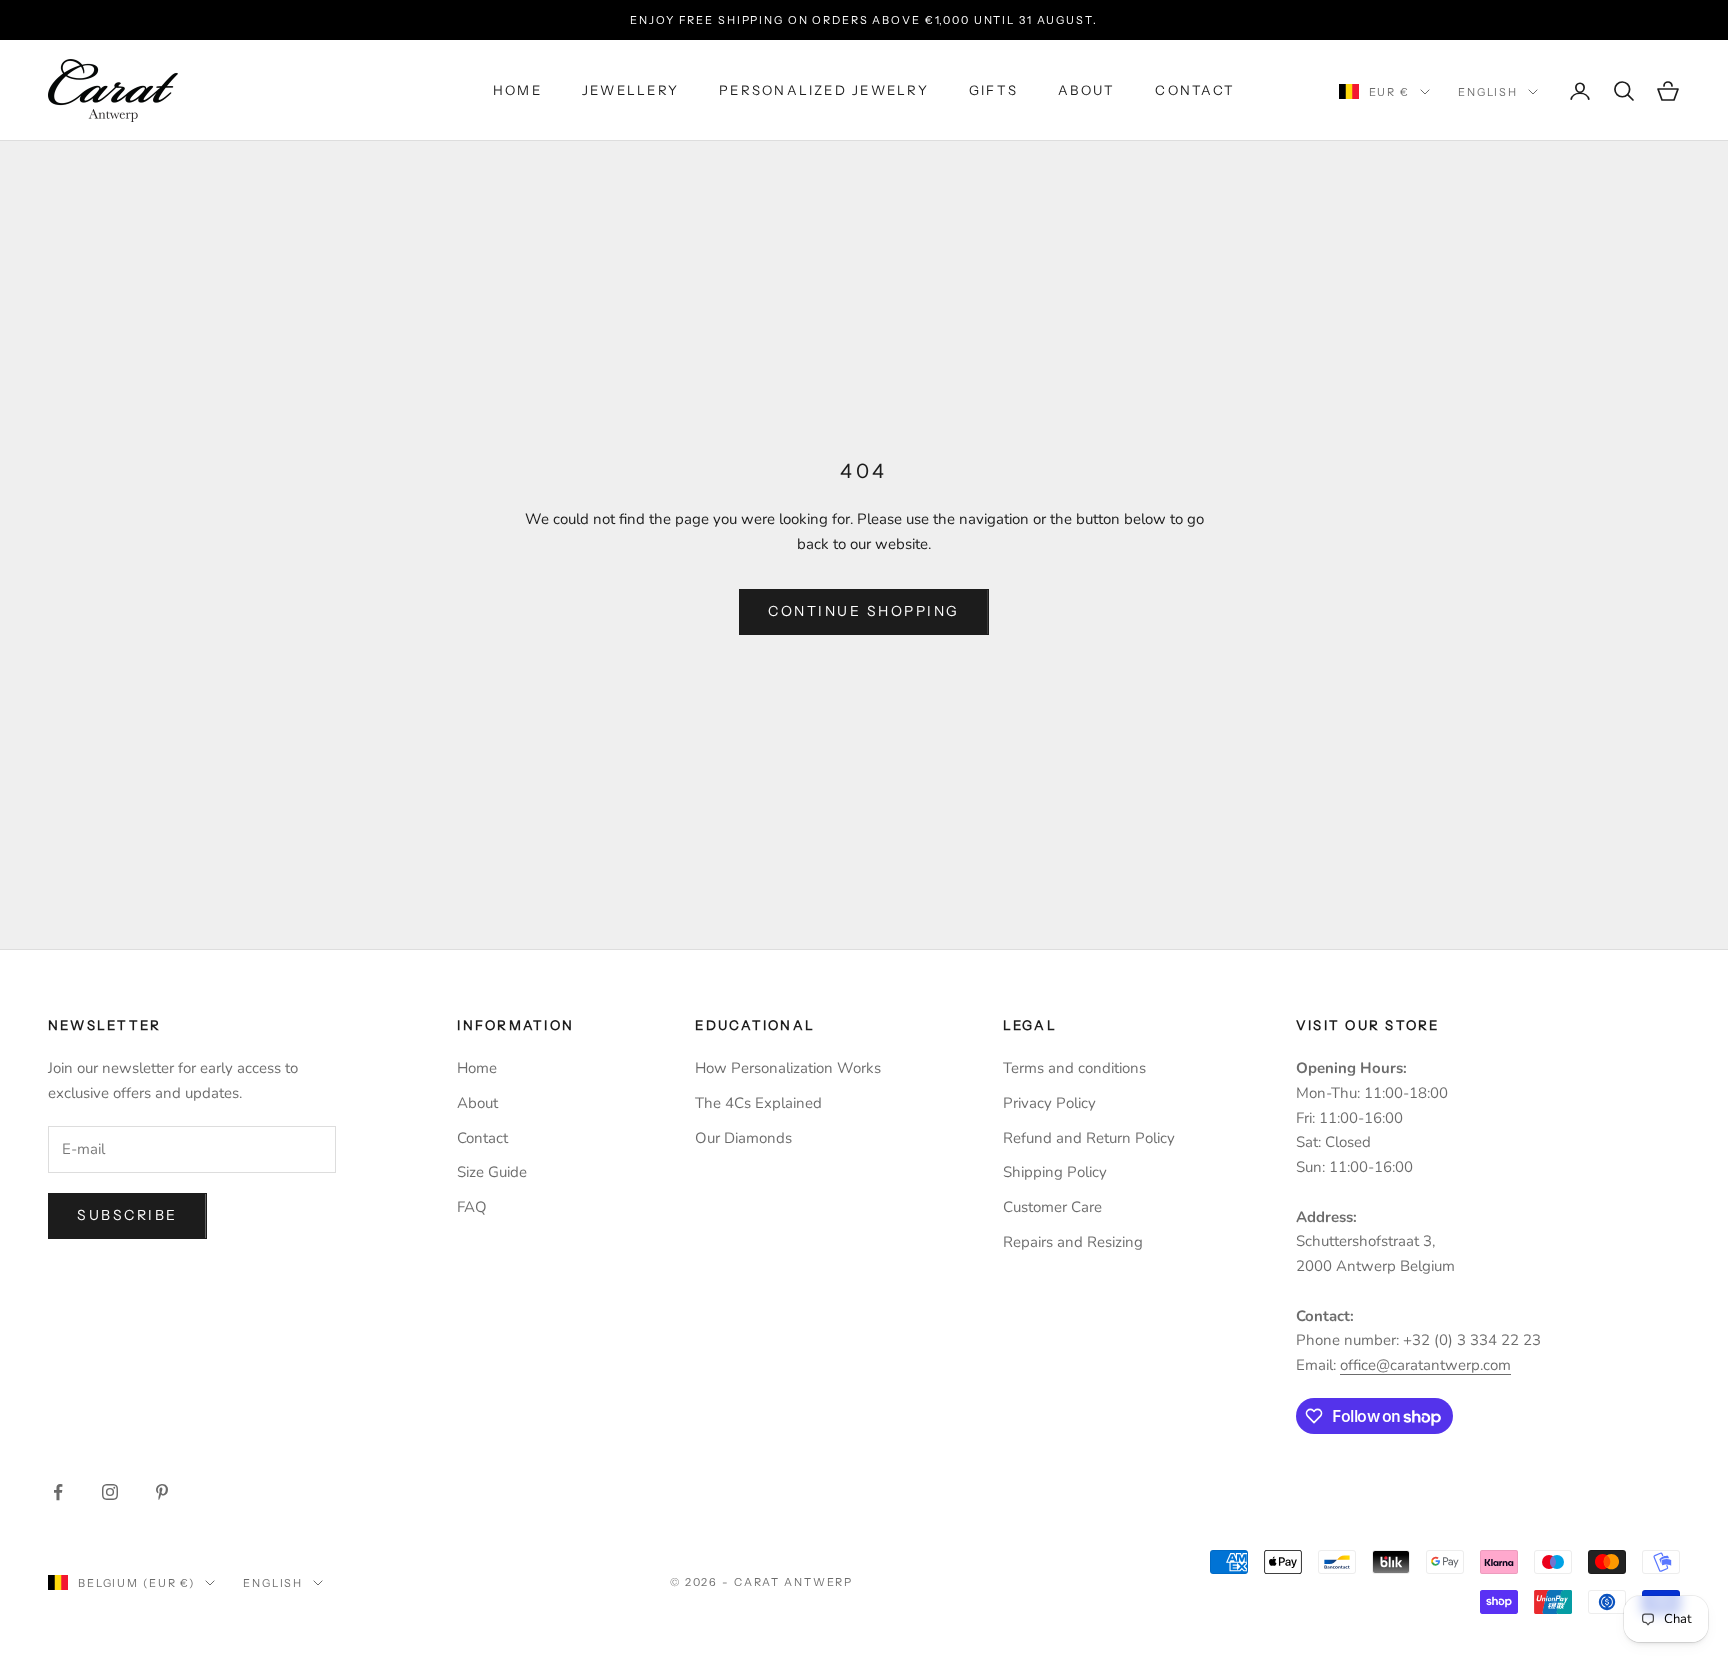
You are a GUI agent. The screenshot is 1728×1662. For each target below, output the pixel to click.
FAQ (472, 1207)
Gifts (993, 91)
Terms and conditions (1074, 1068)
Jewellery (630, 91)
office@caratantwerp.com (1425, 1365)
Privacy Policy (1049, 1103)
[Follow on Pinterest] (162, 1492)
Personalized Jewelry (824, 91)
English (1488, 92)
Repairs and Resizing (1073, 1242)
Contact (1195, 91)
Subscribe (127, 1215)
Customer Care (1052, 1207)
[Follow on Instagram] (110, 1492)
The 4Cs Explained (758, 1103)
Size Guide (492, 1172)
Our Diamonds (743, 1138)
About (1086, 91)
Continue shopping (864, 611)
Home (517, 91)
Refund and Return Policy (1089, 1138)
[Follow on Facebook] (58, 1492)
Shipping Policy (1055, 1172)
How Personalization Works (788, 1068)
